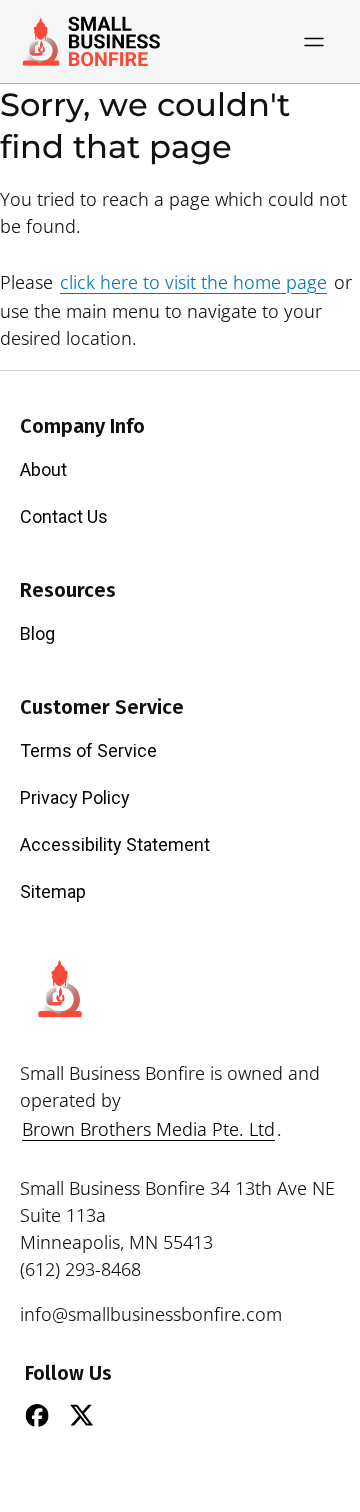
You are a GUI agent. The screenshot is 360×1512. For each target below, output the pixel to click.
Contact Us (64, 516)
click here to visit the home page (193, 282)
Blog (37, 633)
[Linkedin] (127, 1415)
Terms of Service (88, 750)
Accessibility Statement (115, 844)
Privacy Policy (75, 797)
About (43, 469)
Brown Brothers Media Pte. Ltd (148, 1129)
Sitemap (53, 891)
